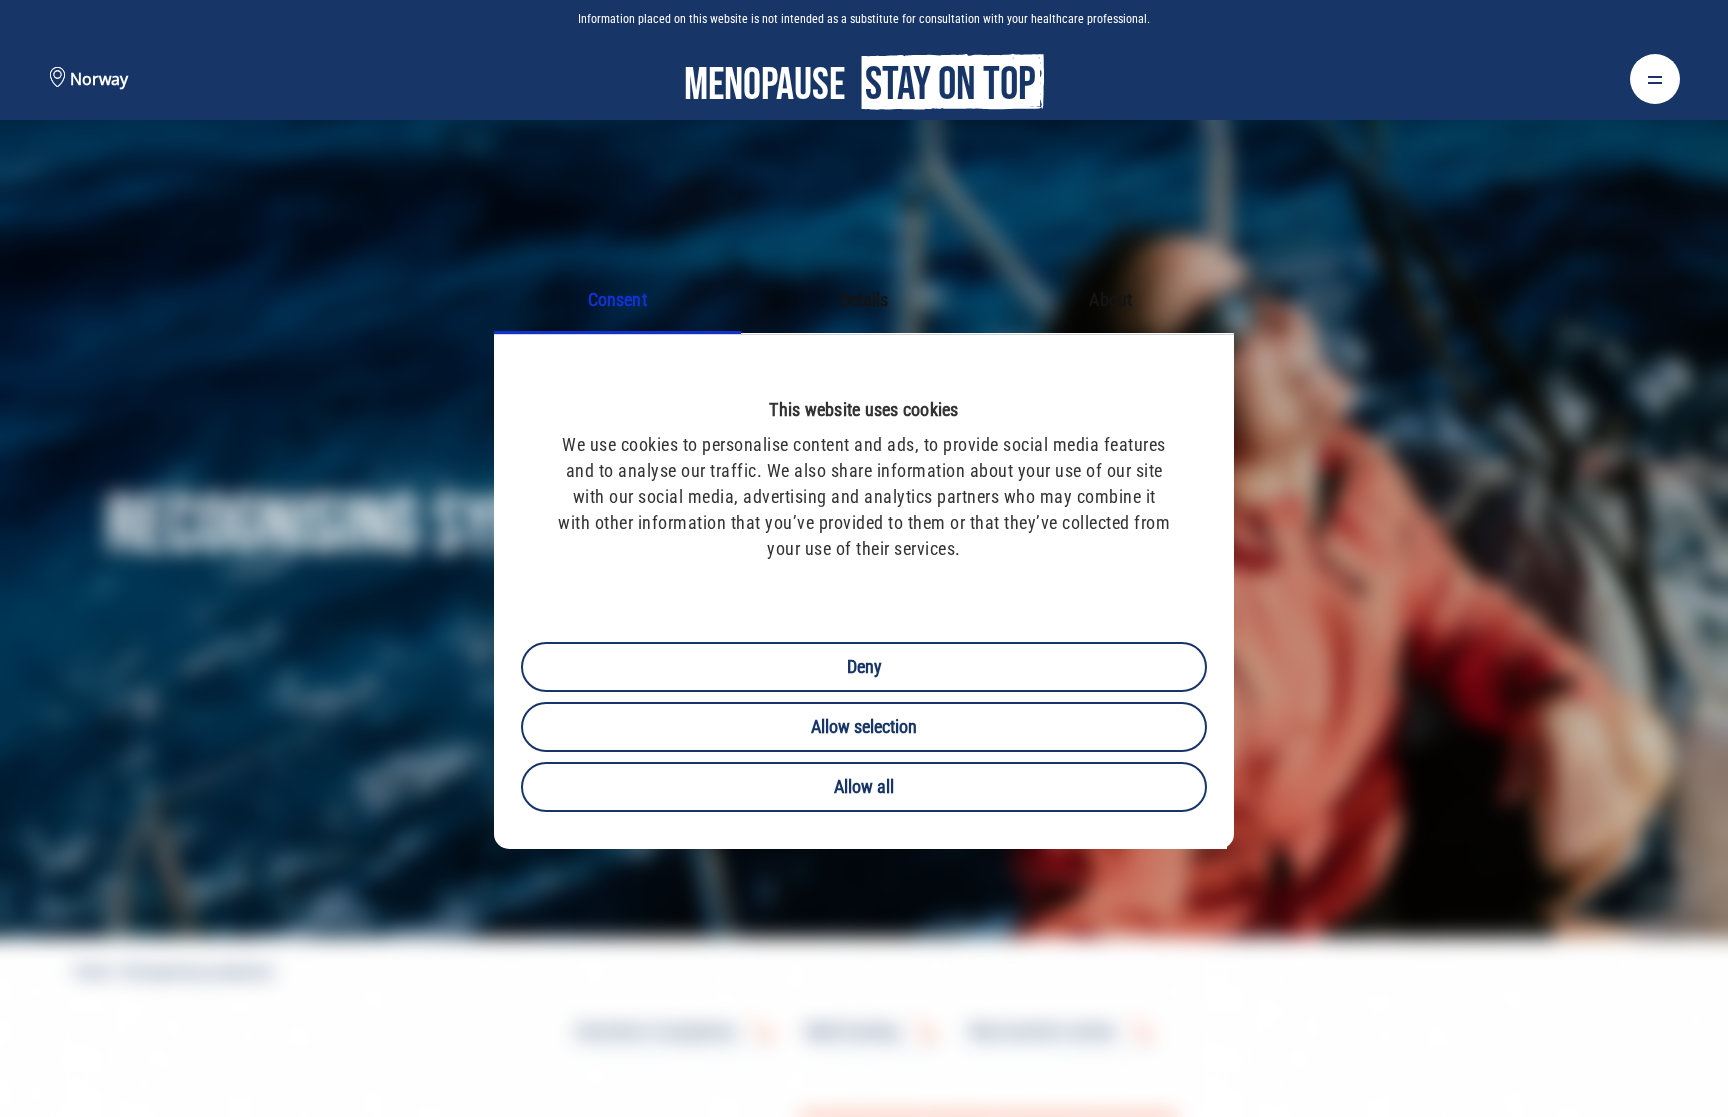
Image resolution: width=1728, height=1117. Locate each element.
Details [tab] (864, 299)
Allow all (864, 786)
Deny (864, 666)
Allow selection (864, 726)
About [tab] (1110, 299)
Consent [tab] (617, 299)
